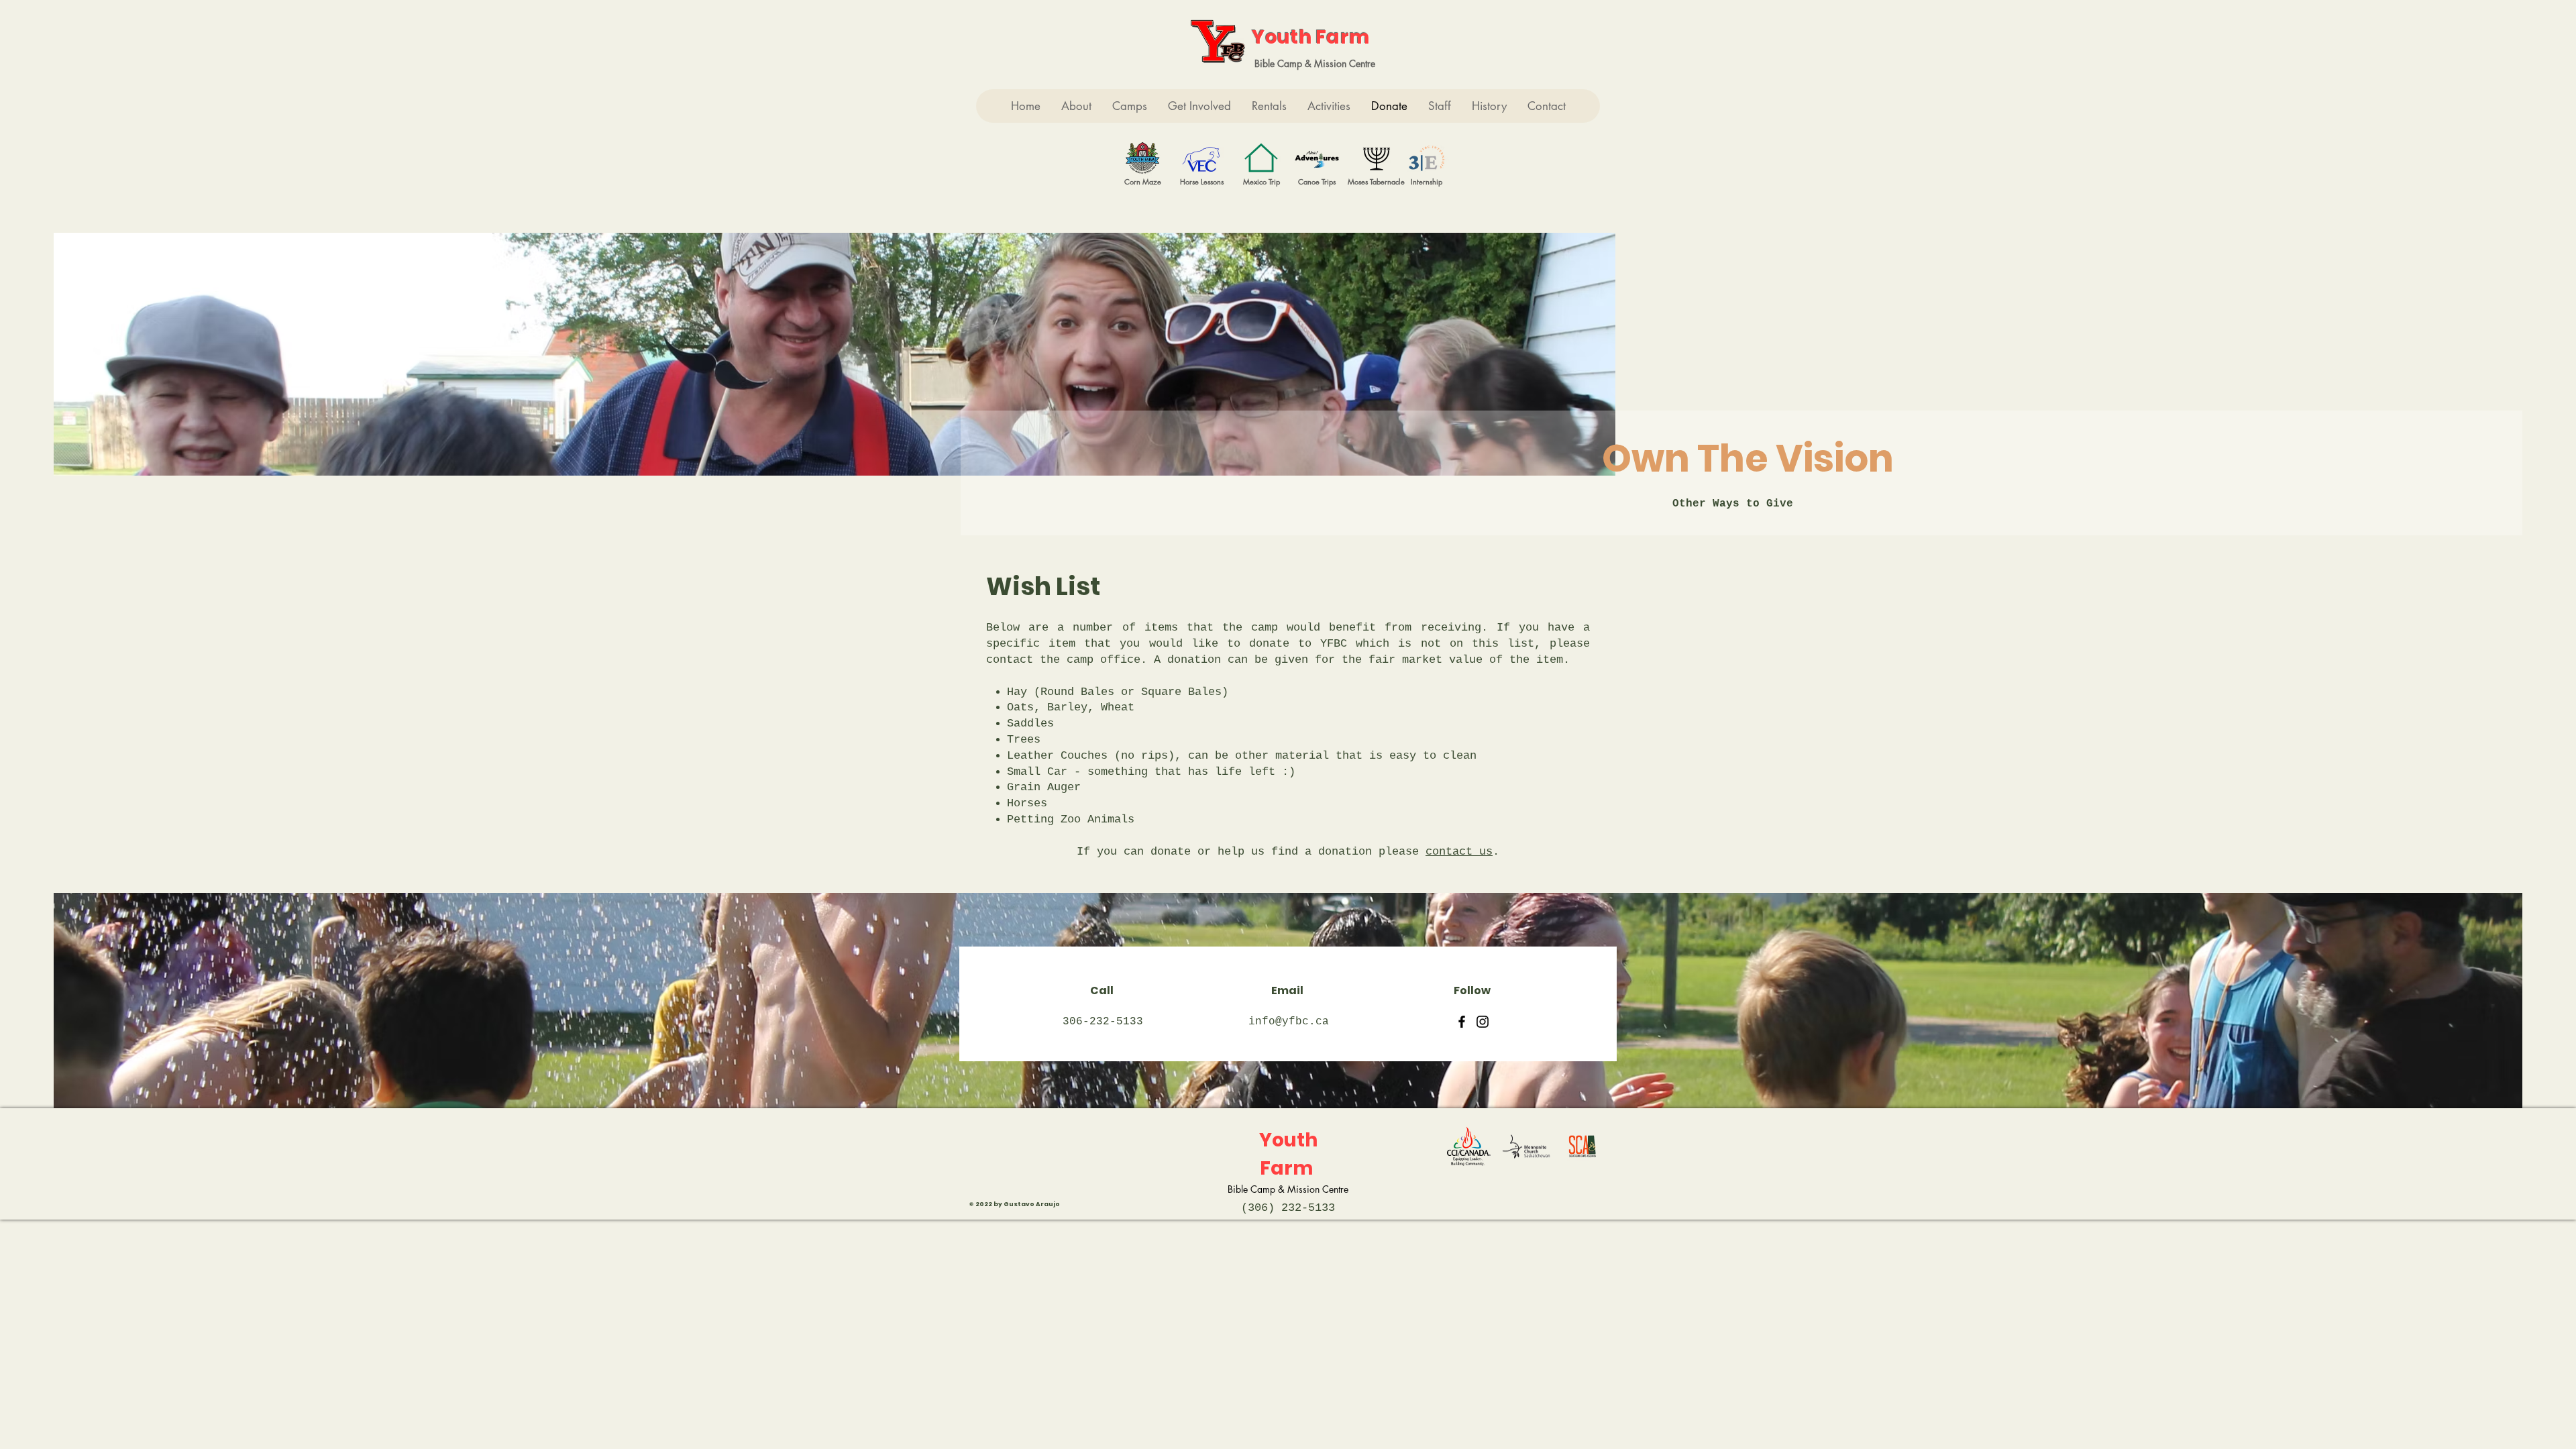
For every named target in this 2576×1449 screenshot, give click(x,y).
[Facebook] (1462, 1022)
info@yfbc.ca (1289, 1022)
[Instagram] (1483, 1022)
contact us (1459, 852)
